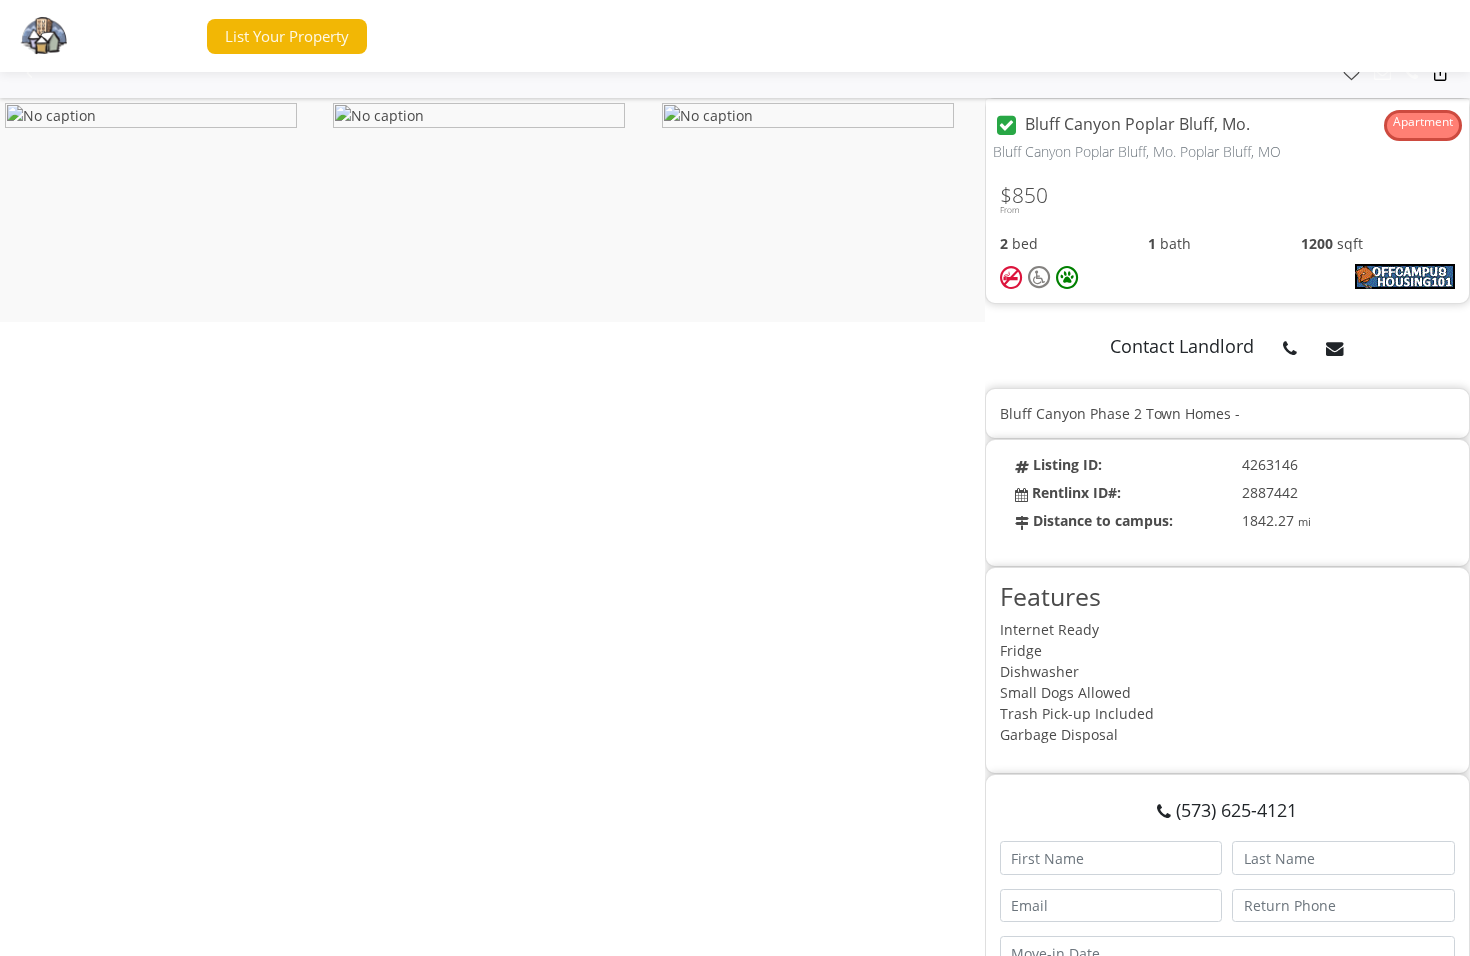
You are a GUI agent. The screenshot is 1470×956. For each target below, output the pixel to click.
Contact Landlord (1182, 346)
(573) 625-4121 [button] (1234, 810)
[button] (153, 36)
